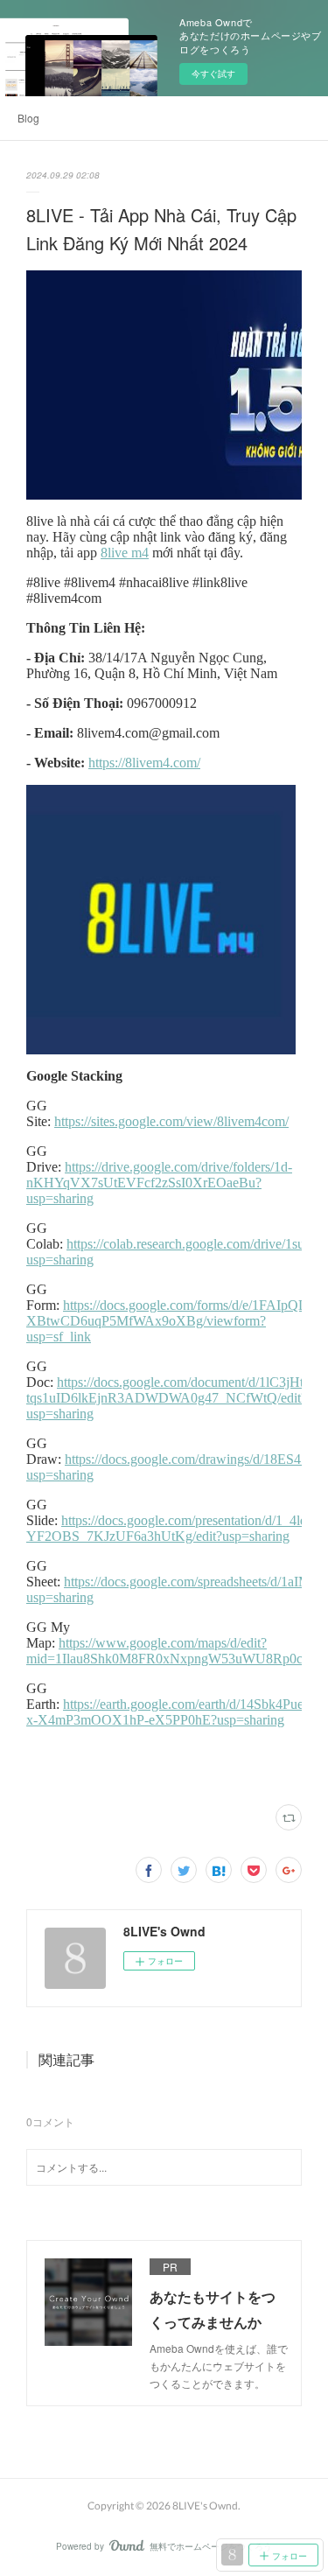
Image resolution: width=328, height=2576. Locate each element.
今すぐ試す (213, 73)
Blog (28, 118)
